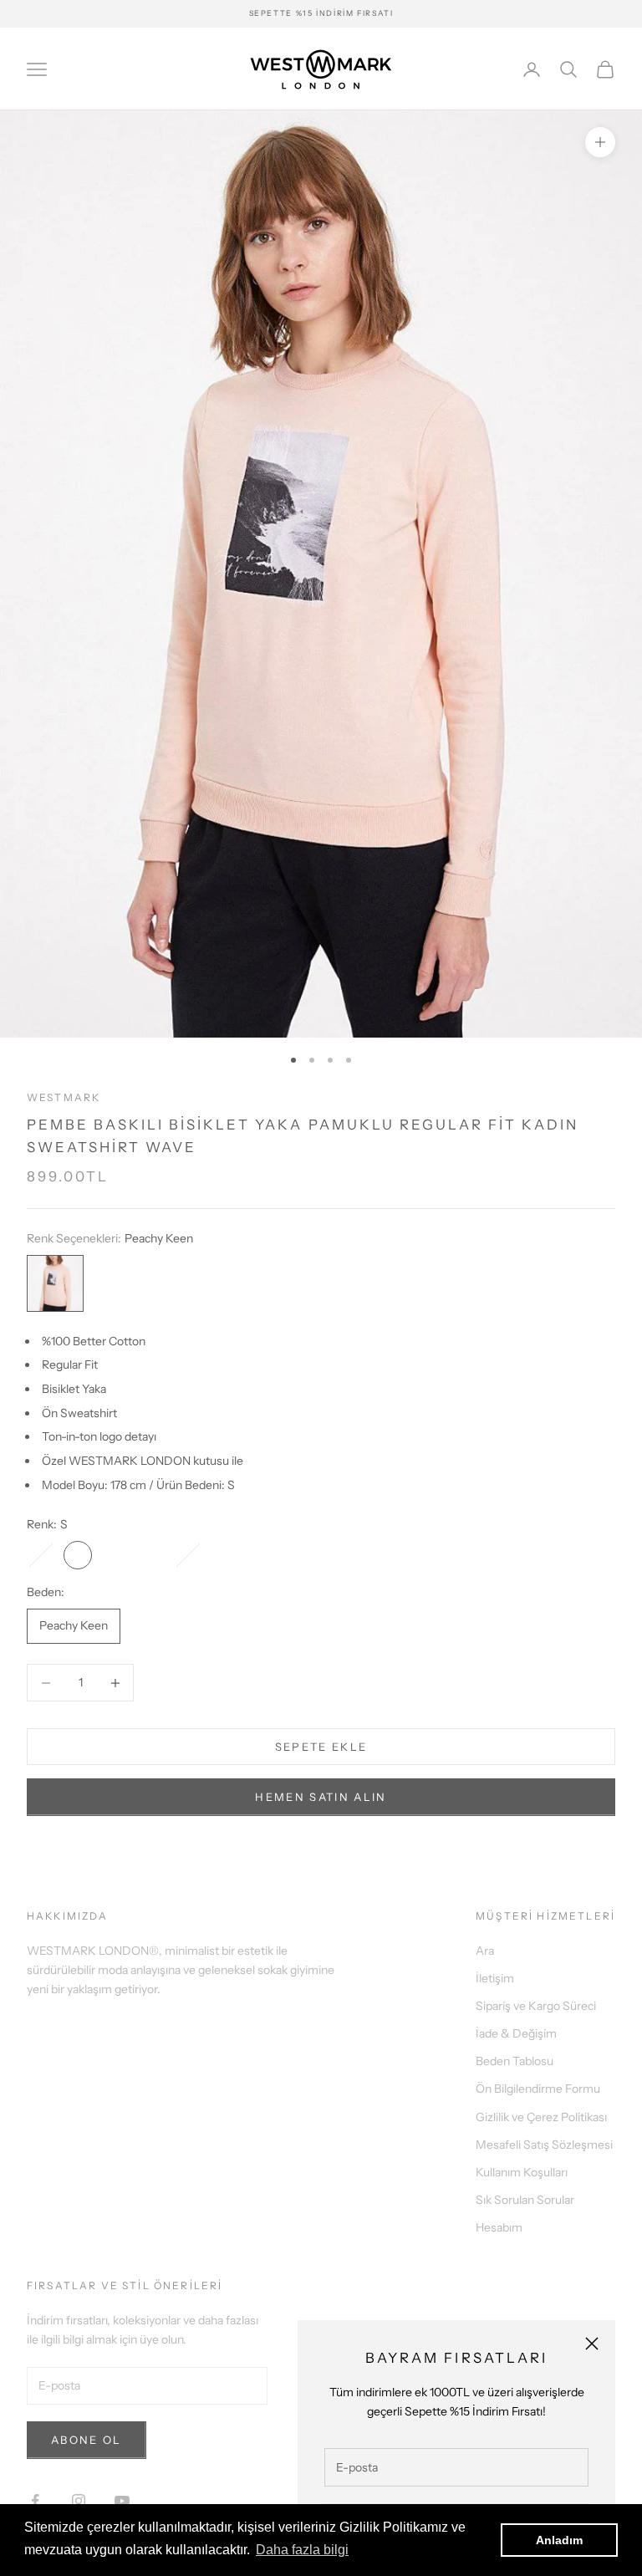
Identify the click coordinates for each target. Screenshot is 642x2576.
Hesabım (499, 2227)
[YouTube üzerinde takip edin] (122, 2501)
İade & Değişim (516, 2033)
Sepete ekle (321, 1747)
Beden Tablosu (515, 2061)
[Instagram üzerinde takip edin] (79, 2501)
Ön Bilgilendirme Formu (538, 2089)
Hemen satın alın (321, 1797)
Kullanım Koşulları (522, 2172)
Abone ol (87, 2440)
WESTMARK (64, 1097)
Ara (485, 1951)
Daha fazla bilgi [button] (302, 2550)
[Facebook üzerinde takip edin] (35, 2501)
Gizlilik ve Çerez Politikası (541, 2117)
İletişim (495, 1978)
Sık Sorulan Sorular (525, 2200)
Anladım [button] (559, 2540)
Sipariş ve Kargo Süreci (536, 2006)
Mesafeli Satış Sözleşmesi (544, 2145)
